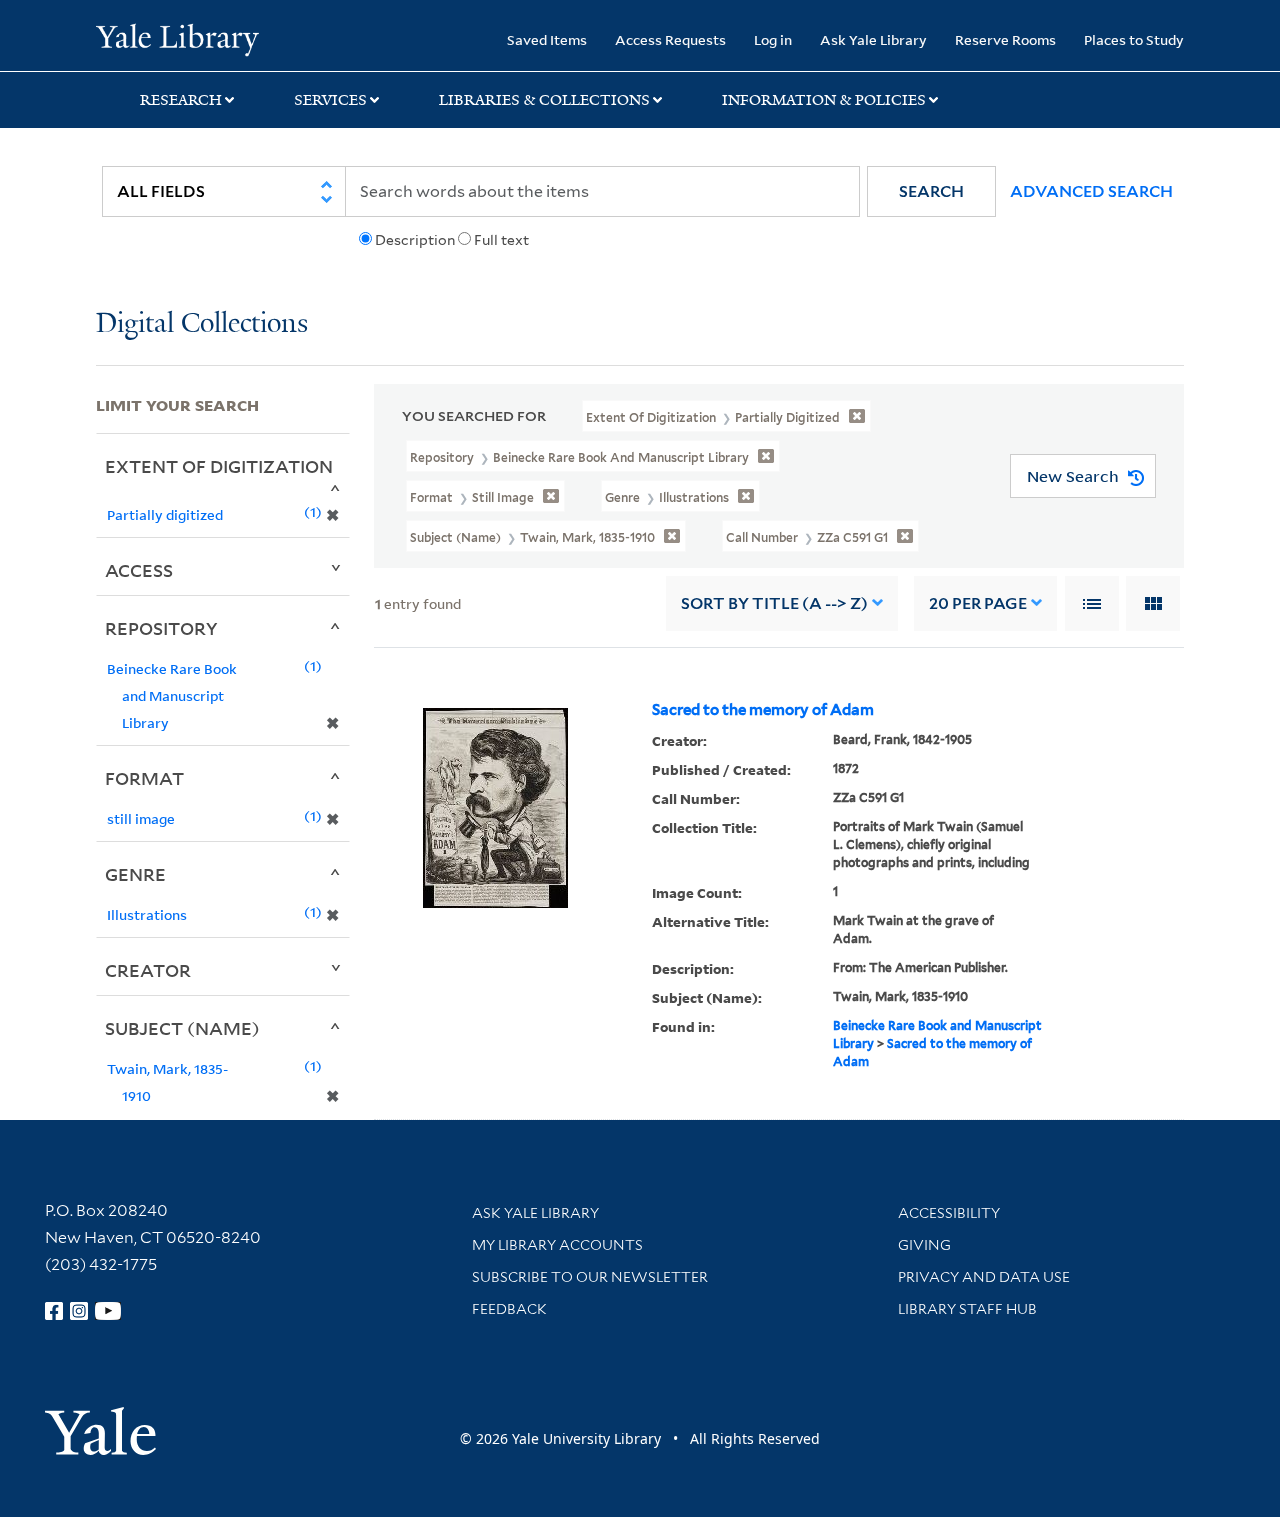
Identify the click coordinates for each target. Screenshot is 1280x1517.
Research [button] (181, 100)
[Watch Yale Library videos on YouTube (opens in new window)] (108, 1311)
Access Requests (670, 39)
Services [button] (330, 100)
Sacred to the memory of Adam (763, 710)
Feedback (509, 1309)
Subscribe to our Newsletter (590, 1277)
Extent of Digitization (219, 466)
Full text (501, 240)
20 (978, 603)
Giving (924, 1245)
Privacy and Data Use (984, 1277)
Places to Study (1134, 39)
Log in (773, 39)
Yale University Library (177, 38)
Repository (161, 628)
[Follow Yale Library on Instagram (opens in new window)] (79, 1311)
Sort (774, 603)
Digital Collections (202, 324)
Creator (148, 970)
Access (139, 570)
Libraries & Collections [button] (544, 100)
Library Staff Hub (967, 1309)
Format (144, 778)
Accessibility (949, 1213)
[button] (931, 191)
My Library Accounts (557, 1245)
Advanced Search (1091, 191)
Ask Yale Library (873, 39)
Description (415, 240)
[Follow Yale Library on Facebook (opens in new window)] (54, 1311)
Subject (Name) (182, 1028)
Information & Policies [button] (824, 100)
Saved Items (547, 39)
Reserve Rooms (1005, 39)
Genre (135, 874)
